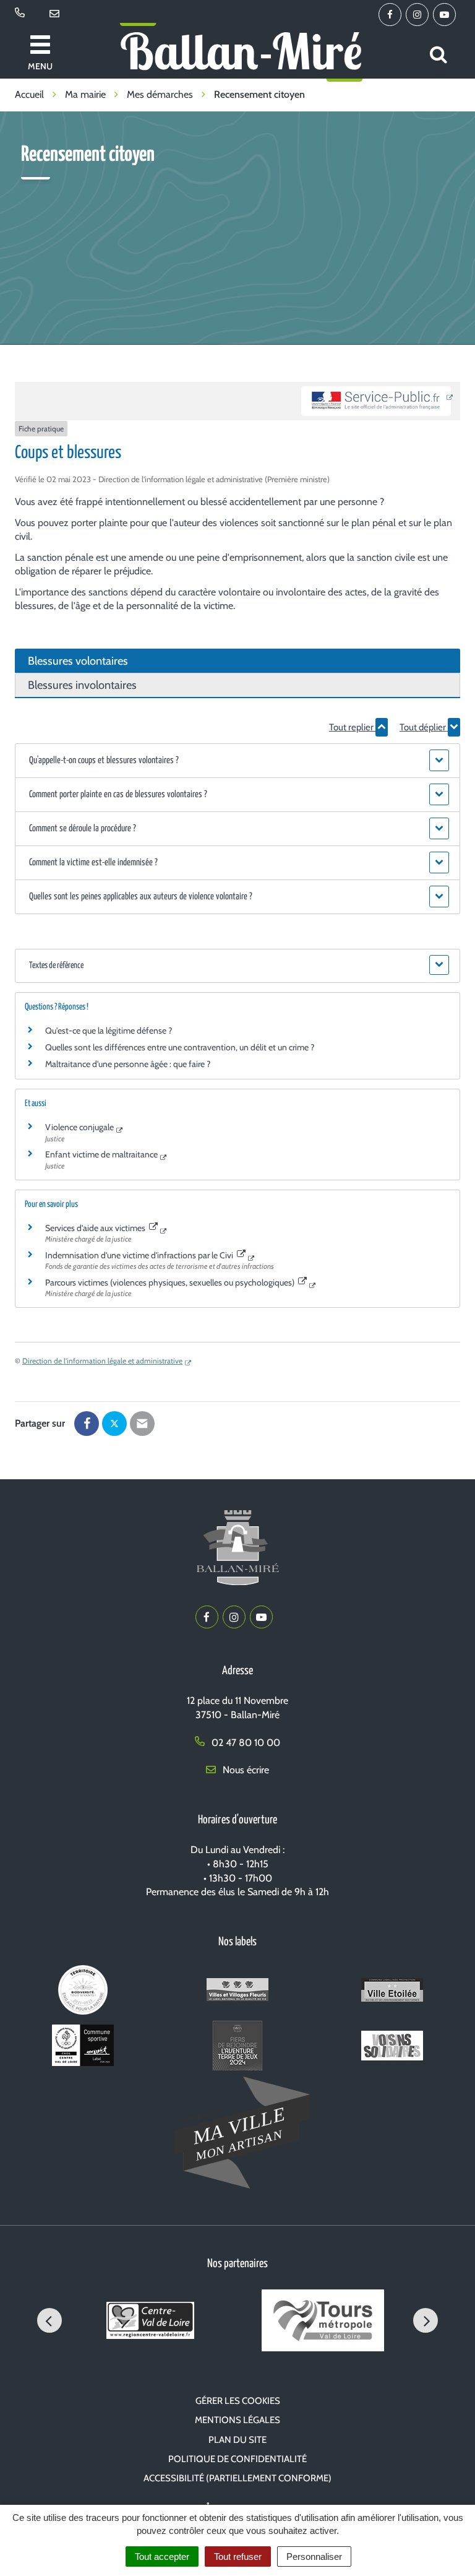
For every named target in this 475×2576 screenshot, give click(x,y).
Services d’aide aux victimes (96, 1228)
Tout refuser (238, 2557)
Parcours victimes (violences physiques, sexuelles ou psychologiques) (171, 1282)
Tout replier (352, 727)
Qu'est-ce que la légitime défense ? (109, 1031)
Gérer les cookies (238, 2401)
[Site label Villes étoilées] (392, 1992)
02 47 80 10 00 (245, 1743)
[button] (237, 761)
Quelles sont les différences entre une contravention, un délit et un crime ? (180, 1047)
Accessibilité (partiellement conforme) (237, 2478)
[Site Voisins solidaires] (392, 2048)
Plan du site (237, 2440)
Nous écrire (245, 1770)
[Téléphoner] (22, 14)
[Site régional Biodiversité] (83, 1992)
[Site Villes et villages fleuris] (237, 1992)
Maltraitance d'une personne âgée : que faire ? (128, 1064)
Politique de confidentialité (237, 2459)
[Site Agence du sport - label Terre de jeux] (237, 2048)
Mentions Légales (237, 2420)
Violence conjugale (79, 1127)
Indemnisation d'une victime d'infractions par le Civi (140, 1255)
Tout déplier (424, 727)
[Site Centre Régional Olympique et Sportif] (83, 2048)
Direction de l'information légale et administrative (102, 1361)
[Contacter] (57, 14)
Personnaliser (314, 2557)
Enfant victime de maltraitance (101, 1154)
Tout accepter (162, 2557)
